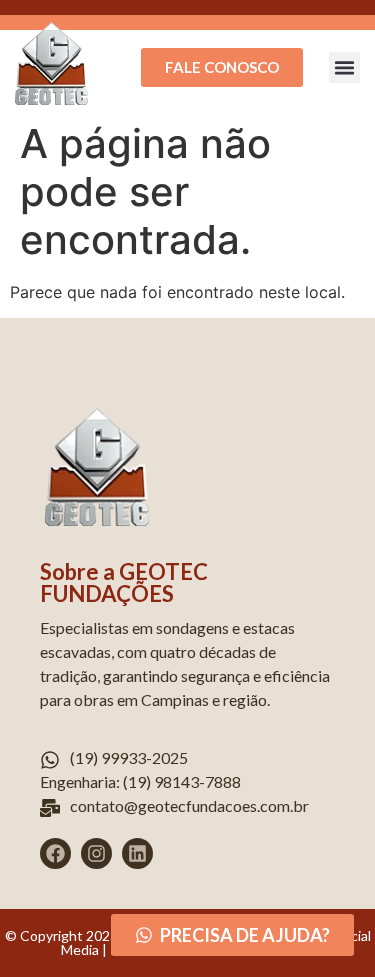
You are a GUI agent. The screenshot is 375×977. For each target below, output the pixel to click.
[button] (345, 68)
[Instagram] (96, 853)
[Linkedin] (137, 853)
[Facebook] (55, 853)
